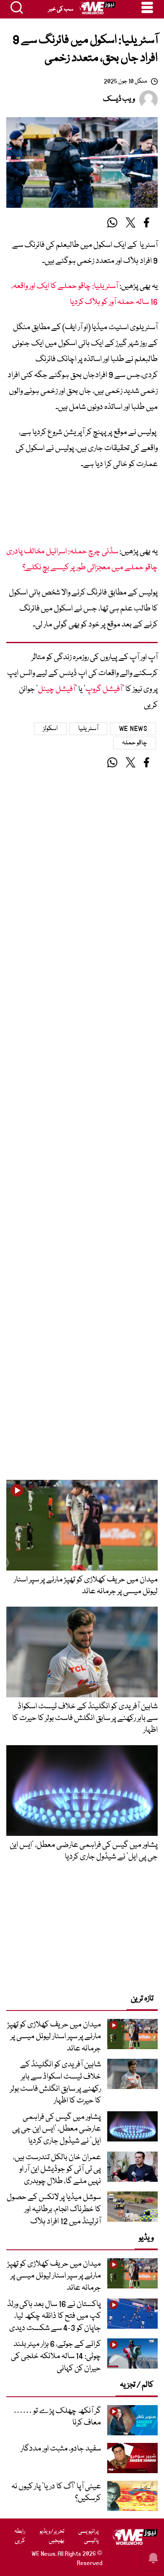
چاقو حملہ (135, 743)
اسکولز (50, 729)
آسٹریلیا (88, 729)
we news (133, 729)
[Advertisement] (82, 511)
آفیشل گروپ (104, 689)
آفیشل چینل (57, 689)
